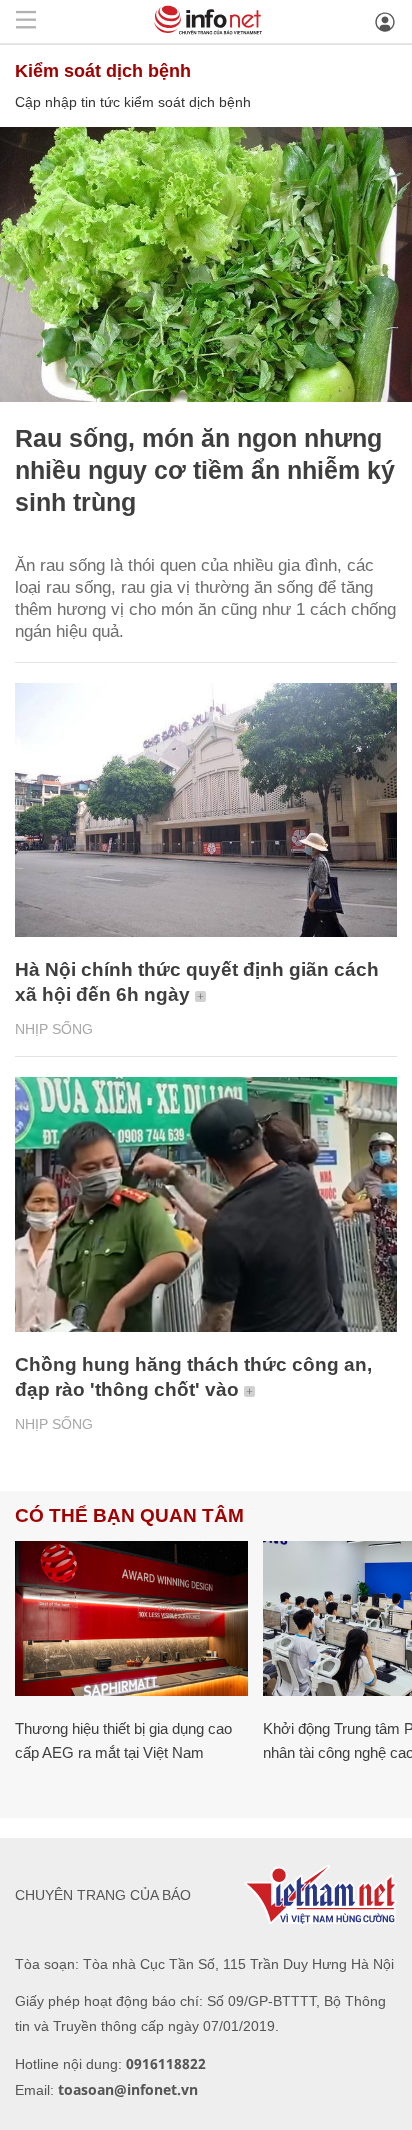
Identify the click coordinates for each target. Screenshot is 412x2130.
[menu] (26, 21)
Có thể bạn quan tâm (129, 1515)
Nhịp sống (54, 1029)
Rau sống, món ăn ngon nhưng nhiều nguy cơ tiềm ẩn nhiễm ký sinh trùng (205, 470)
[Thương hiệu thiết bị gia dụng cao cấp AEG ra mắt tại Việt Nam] (131, 1618)
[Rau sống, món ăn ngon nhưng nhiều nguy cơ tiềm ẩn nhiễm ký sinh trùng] (206, 264)
